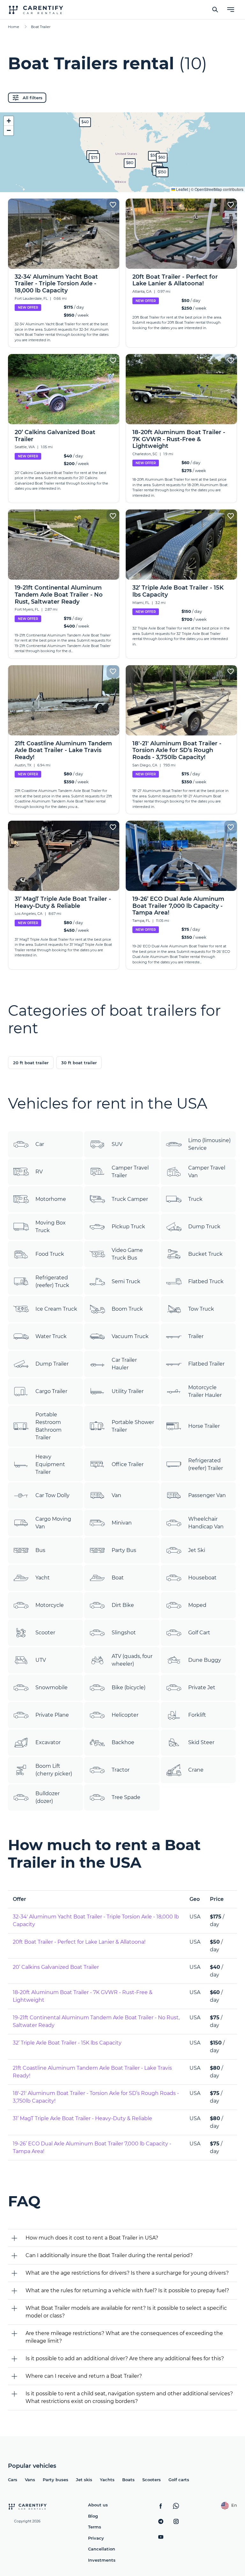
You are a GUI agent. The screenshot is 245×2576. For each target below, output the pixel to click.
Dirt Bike (123, 1605)
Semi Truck (126, 1281)
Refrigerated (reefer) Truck (52, 1281)
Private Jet (202, 1687)
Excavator (48, 1742)
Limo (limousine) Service (209, 1144)
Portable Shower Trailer (133, 1426)
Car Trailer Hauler (124, 1364)
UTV (41, 1660)
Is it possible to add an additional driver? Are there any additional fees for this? (125, 2358)
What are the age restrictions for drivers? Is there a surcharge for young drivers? (127, 2273)
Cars (13, 2480)
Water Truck (51, 1336)
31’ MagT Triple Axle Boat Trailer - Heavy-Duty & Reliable (82, 2118)
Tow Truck (201, 1309)
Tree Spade (126, 1797)
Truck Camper (130, 1199)
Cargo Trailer (51, 1391)
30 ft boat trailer (79, 1063)
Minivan (122, 1523)
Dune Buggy (205, 1660)
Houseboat (202, 1578)
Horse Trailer (204, 1426)
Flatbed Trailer (206, 1364)
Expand (123, 182)
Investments (102, 2560)
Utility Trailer (128, 1391)
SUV (117, 1144)
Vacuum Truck (130, 1336)
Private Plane (52, 1715)
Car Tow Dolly (52, 1495)
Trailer (196, 1336)
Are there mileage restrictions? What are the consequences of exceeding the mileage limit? (124, 2337)
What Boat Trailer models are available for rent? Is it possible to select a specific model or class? (126, 2312)
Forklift (197, 1715)
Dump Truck (204, 1227)
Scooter (45, 1633)
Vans (30, 2480)
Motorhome (51, 1199)
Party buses (56, 2480)
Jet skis (84, 2480)
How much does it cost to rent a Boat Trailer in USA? (92, 2238)
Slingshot (124, 1633)
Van (116, 1495)
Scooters (152, 2480)
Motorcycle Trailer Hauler (205, 1391)
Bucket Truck (205, 1254)
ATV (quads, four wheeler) (132, 1660)
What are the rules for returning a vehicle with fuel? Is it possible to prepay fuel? (127, 2290)
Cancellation (102, 2549)
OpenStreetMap (208, 189)
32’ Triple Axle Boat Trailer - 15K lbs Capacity (67, 2043)
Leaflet (182, 189)
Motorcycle (50, 1605)
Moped (197, 1605)
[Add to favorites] (113, 205)
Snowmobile (52, 1687)
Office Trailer (128, 1464)
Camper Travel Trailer (130, 1172)
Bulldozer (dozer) (48, 1797)
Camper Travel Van (207, 1172)
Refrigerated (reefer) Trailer (206, 1464)
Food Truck (50, 1254)
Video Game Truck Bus (127, 1254)
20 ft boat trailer (31, 1063)
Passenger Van (207, 1495)
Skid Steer (201, 1742)
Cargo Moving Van (53, 1523)
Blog (93, 2516)
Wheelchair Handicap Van (206, 1523)
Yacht (43, 1578)
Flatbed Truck (206, 1281)
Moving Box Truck (51, 1227)
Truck (195, 1199)
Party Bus (124, 1550)
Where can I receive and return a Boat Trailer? (84, 2376)
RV (39, 1172)
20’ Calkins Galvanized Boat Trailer (56, 1967)
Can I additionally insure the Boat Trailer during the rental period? (109, 2255)
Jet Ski (197, 1550)
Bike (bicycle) (129, 1687)
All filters (33, 98)
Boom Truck (127, 1309)
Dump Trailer (52, 1364)
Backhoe (123, 1742)
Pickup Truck (128, 1227)
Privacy (96, 2538)
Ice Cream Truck (56, 1309)
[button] (154, 156)
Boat (118, 1578)
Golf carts (179, 2480)
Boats (128, 2480)
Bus (40, 1550)
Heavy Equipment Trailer (50, 1464)
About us (98, 2505)
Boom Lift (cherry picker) (54, 1770)
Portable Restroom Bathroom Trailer (48, 1426)
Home (14, 27)
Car (40, 1144)
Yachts (107, 2480)
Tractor (121, 1770)
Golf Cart (199, 1633)
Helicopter (125, 1715)
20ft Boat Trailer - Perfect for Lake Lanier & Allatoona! (79, 1942)
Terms (95, 2527)
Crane (196, 1770)
